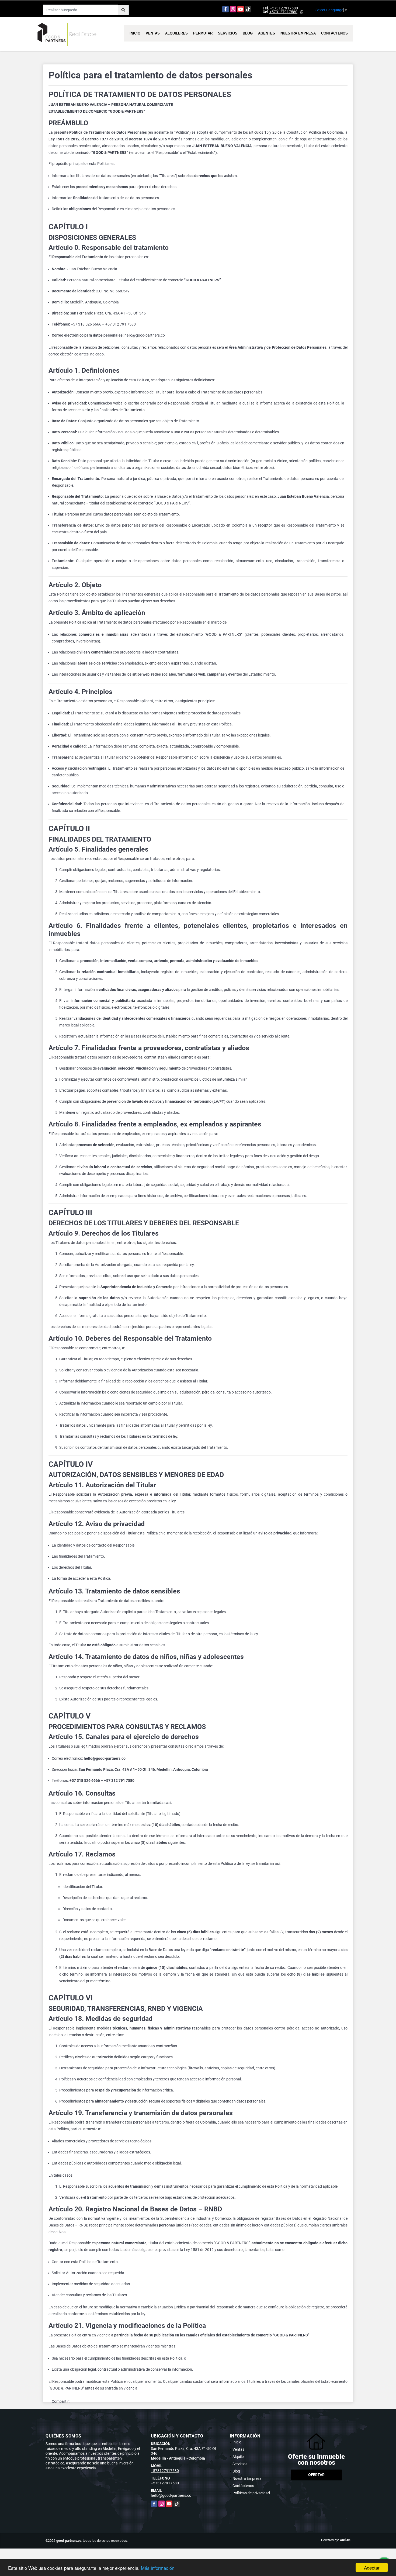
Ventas (153, 33)
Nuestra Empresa (298, 33)
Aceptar (372, 2568)
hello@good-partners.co (171, 2495)
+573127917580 (284, 8)
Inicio (135, 33)
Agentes (267, 33)
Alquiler (239, 2457)
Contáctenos (334, 33)
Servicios (228, 33)
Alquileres (176, 33)
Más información (158, 2568)
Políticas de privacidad (251, 2493)
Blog (248, 33)
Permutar (203, 33)
